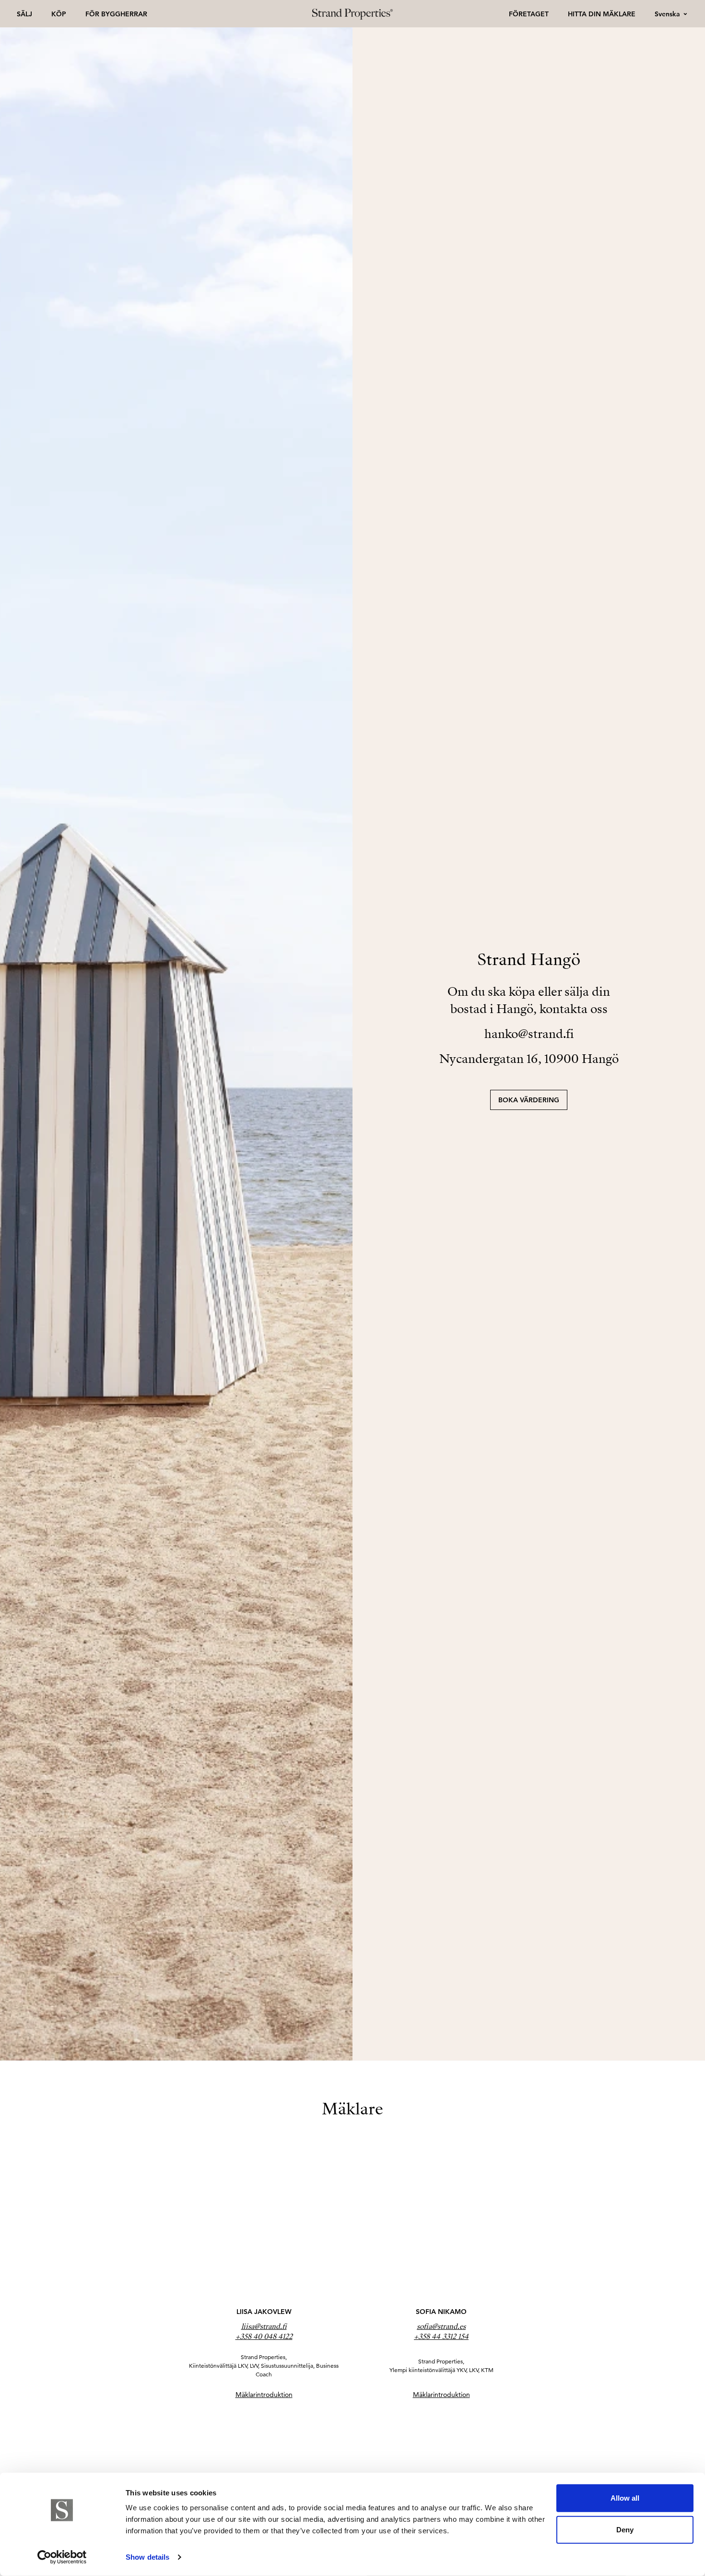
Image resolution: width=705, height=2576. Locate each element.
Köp (59, 14)
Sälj (24, 14)
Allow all (625, 2498)
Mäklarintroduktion (264, 2395)
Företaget (529, 14)
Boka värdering (529, 1100)
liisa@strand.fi (264, 2326)
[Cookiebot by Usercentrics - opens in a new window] (62, 2557)
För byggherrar (116, 14)
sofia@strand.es (441, 2326)
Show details (147, 2557)
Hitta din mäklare (602, 14)
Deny (625, 2529)
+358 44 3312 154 (441, 2337)
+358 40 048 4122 (264, 2337)
